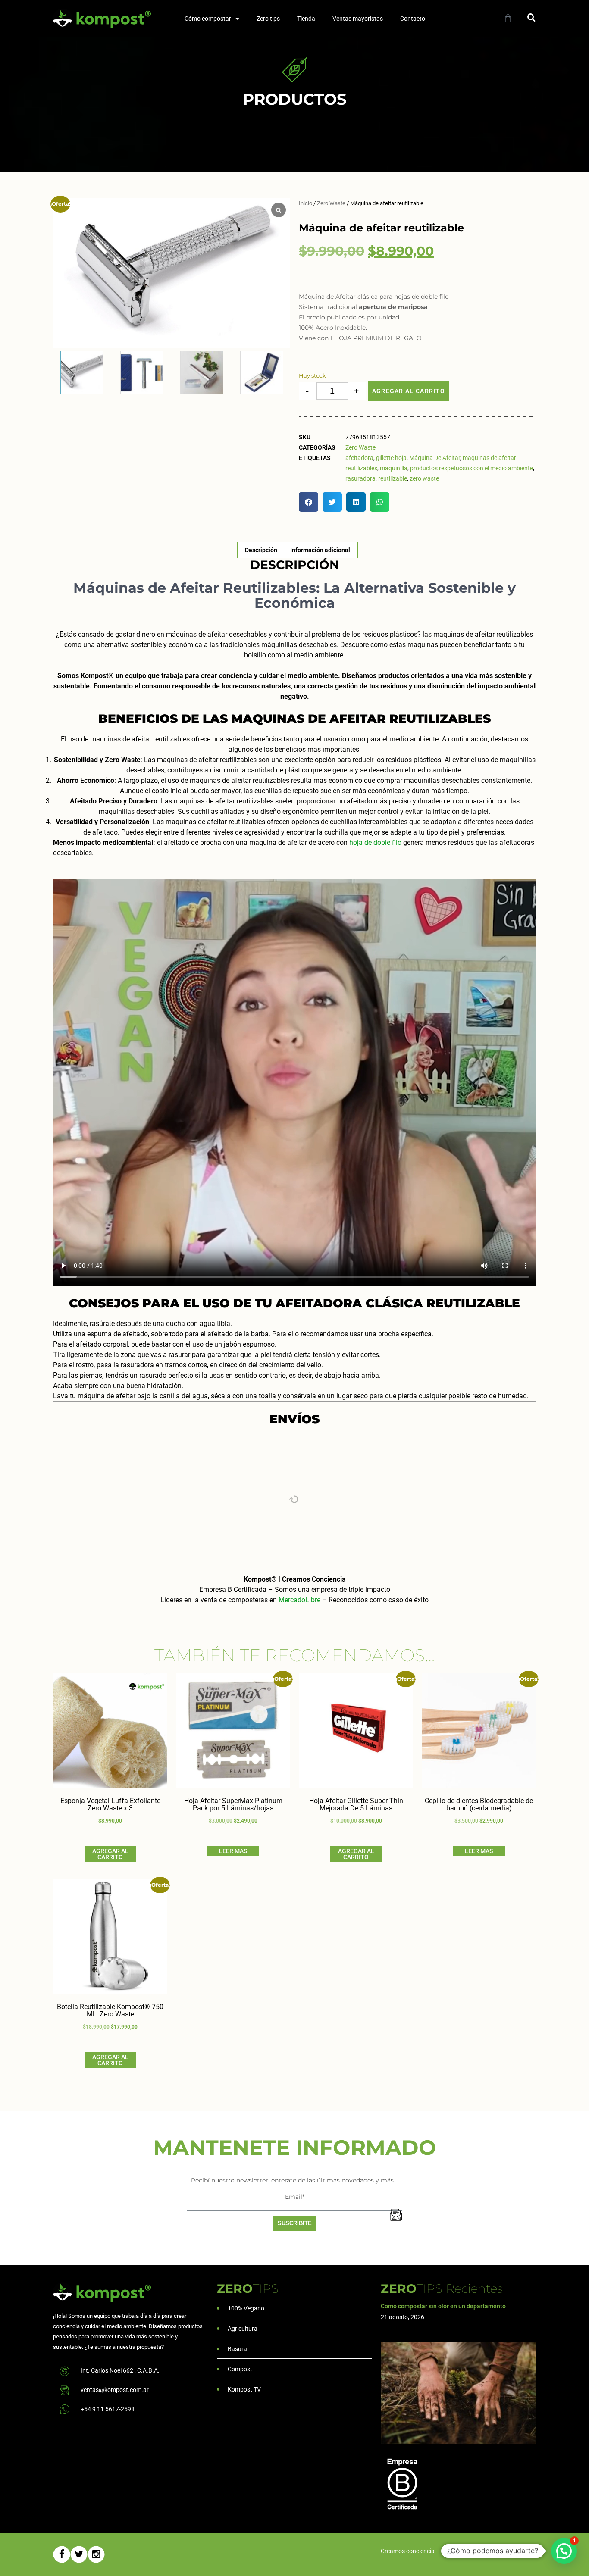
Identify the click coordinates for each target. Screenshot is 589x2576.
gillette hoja (391, 458)
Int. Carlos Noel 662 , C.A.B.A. (120, 2370)
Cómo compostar (208, 19)
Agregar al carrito (409, 391)
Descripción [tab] (261, 550)
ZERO (248, 2288)
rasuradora (360, 478)
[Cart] (508, 18)
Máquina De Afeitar (435, 458)
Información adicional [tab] (320, 550)
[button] (531, 17)
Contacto (413, 19)
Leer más (233, 1851)
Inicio (305, 203)
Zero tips (268, 19)
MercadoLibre (299, 1600)
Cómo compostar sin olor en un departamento (443, 2306)
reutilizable (393, 478)
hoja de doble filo (375, 843)
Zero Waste (331, 203)
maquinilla (394, 468)
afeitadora (359, 458)
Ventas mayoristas (358, 19)
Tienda (306, 19)
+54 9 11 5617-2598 (108, 2409)
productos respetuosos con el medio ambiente (472, 468)
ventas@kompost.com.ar (115, 2390)
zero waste (424, 478)
